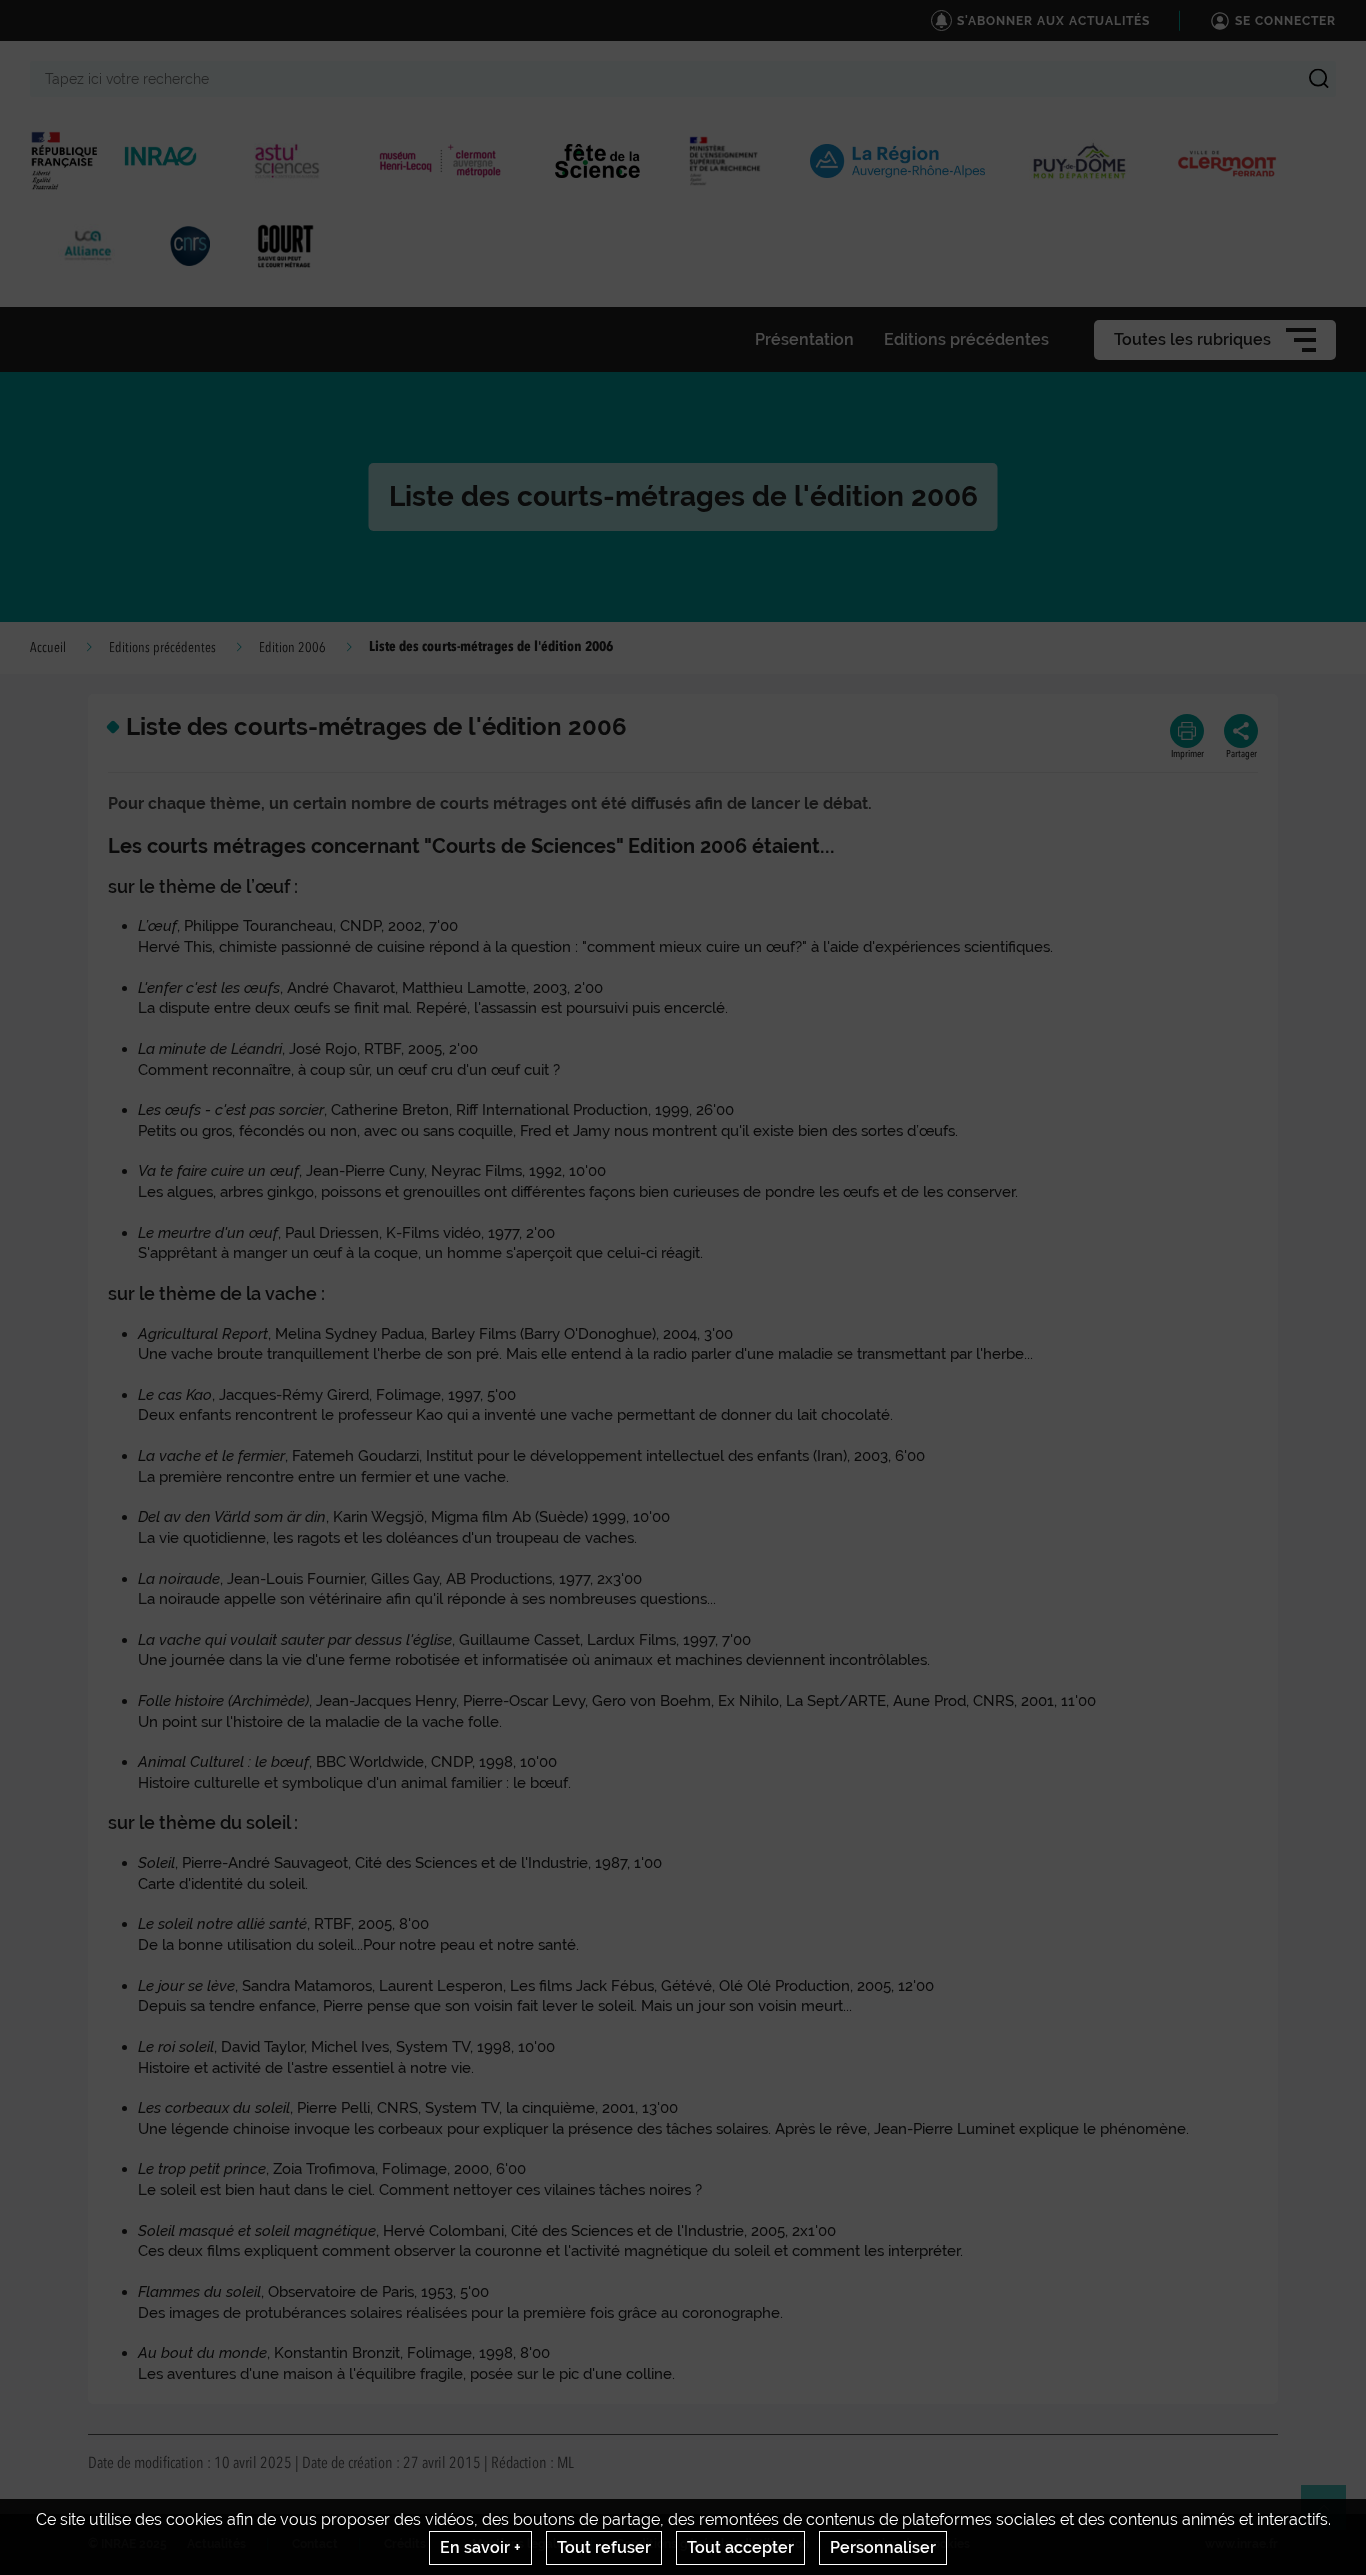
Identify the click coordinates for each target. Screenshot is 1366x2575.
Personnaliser (883, 2547)
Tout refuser (604, 2547)
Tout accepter (740, 2547)
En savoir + (480, 2547)
